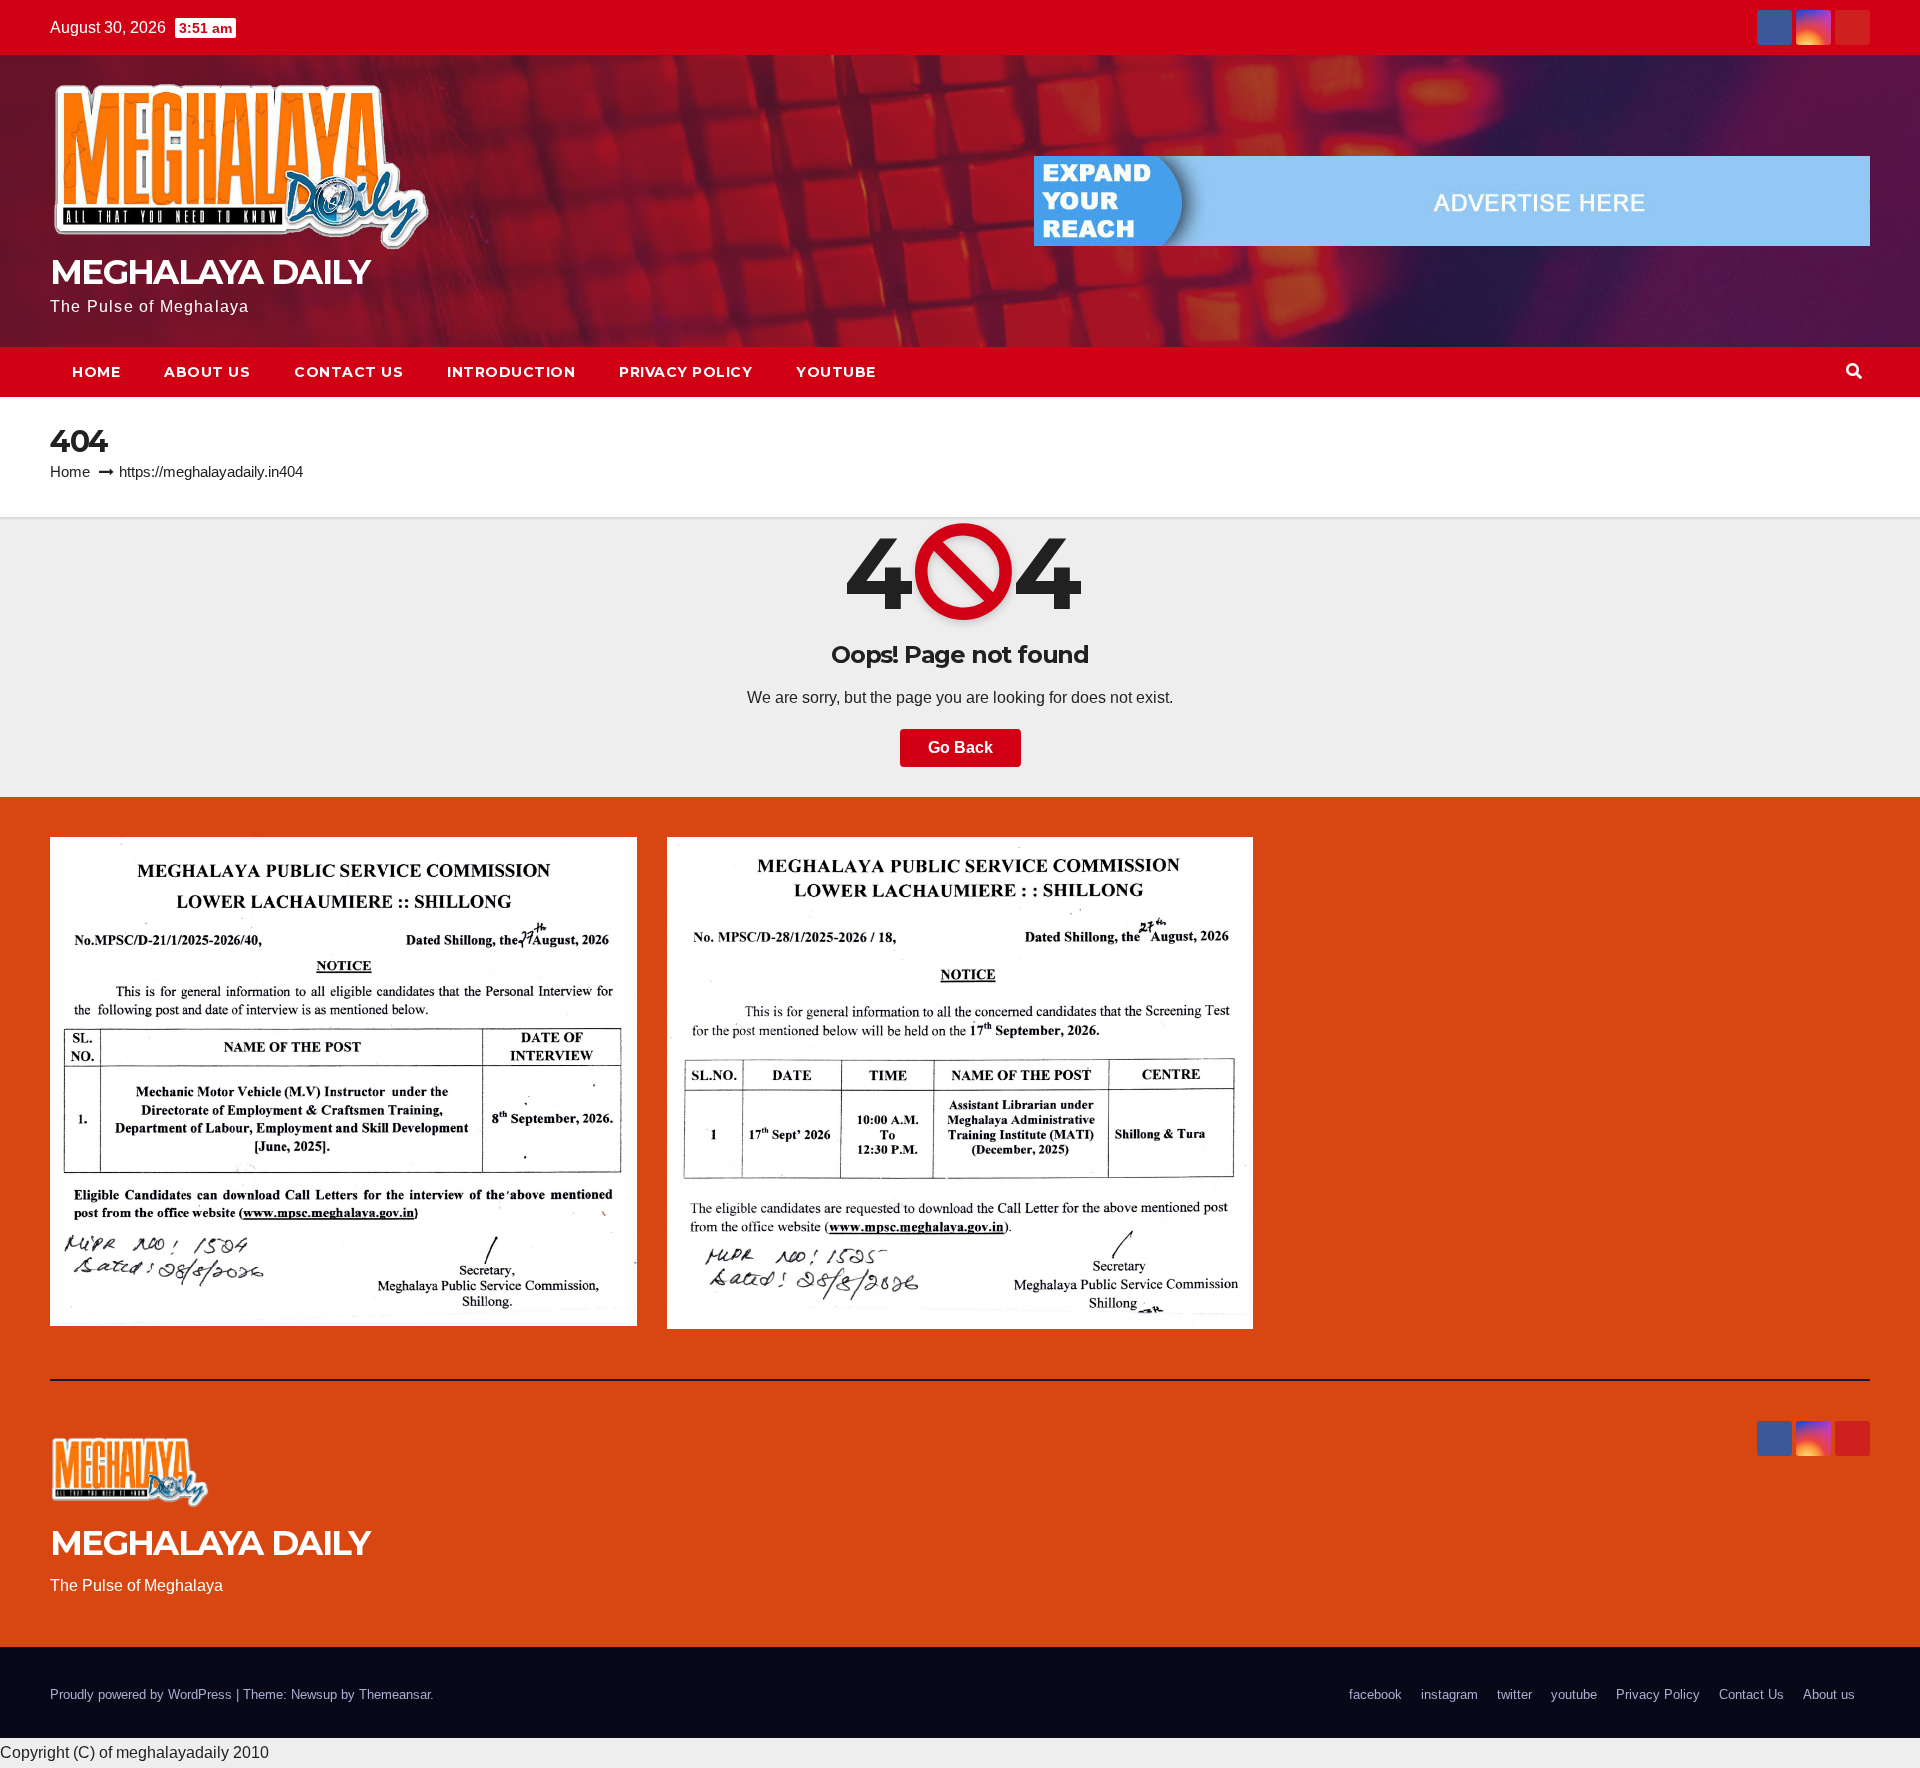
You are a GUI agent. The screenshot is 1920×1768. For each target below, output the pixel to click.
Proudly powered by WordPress (143, 1694)
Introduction (511, 372)
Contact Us (348, 372)
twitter (1514, 1694)
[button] (1854, 371)
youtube (836, 372)
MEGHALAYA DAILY (210, 272)
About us (207, 372)
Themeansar (394, 1694)
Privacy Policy (685, 372)
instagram (1449, 1694)
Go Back (960, 747)
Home (96, 372)
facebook (1375, 1694)
